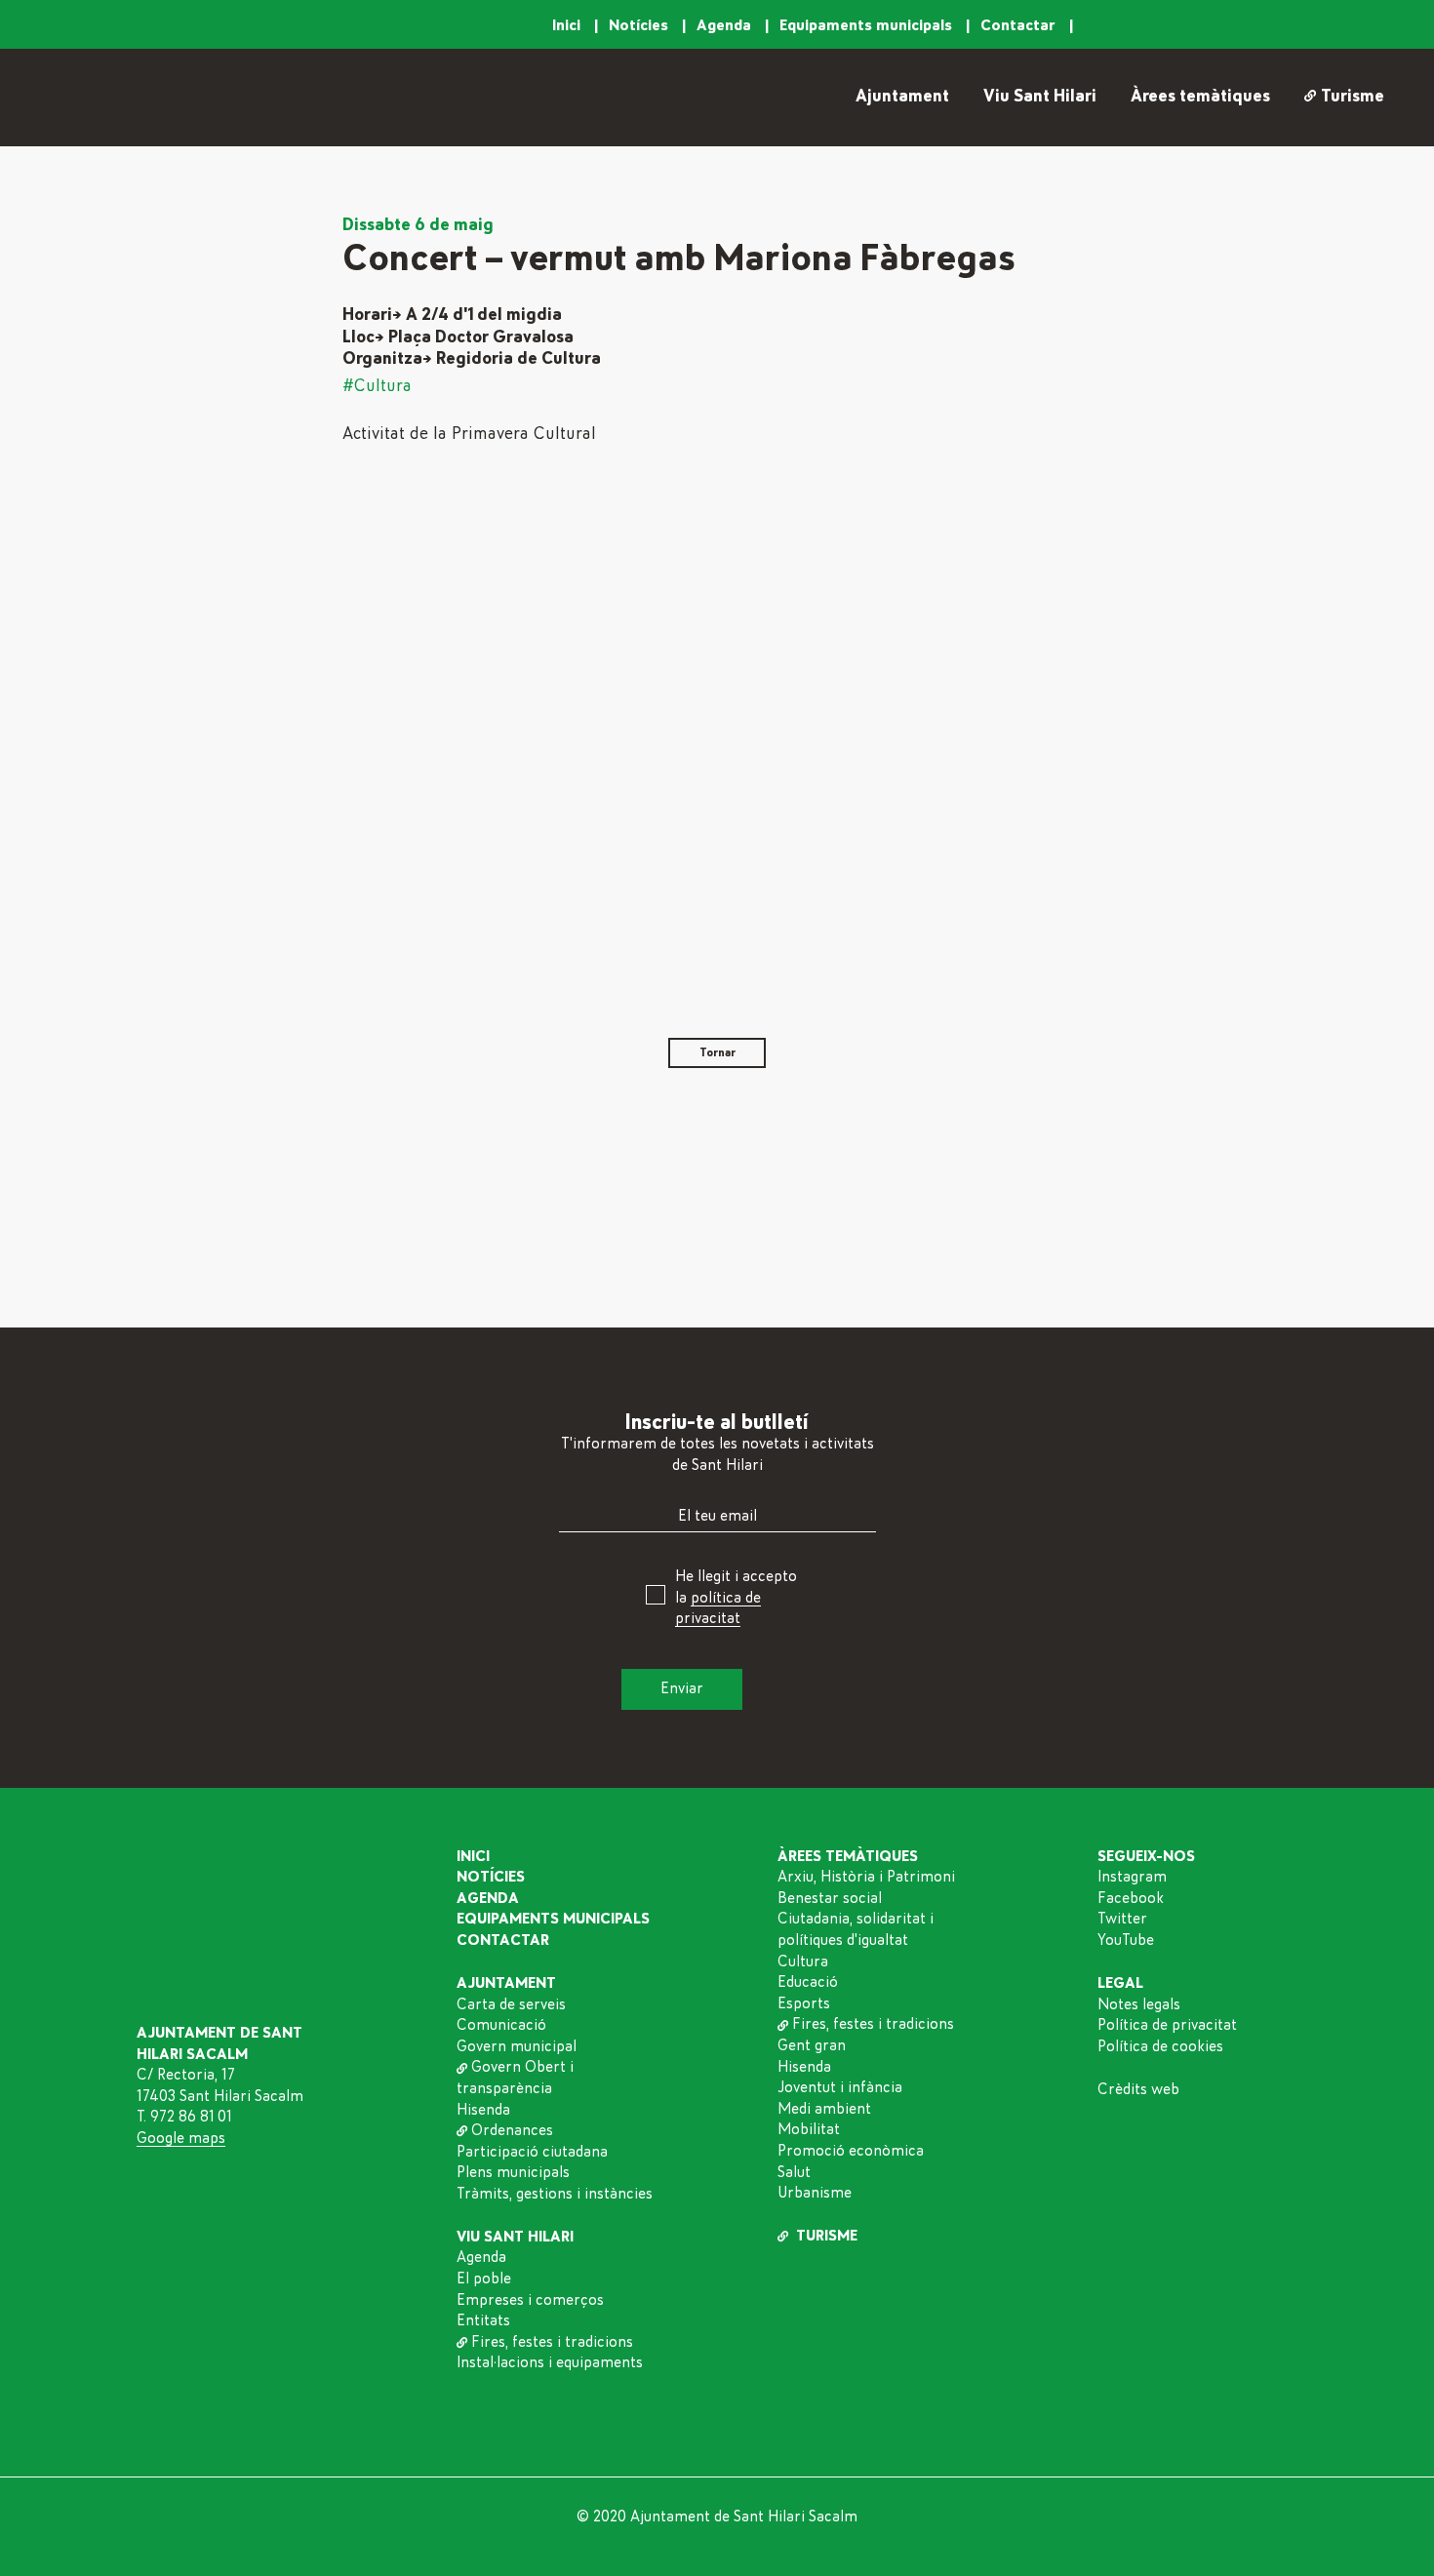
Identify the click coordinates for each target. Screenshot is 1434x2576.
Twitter (1122, 1919)
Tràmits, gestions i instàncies (555, 2194)
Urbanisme (815, 2193)
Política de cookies (1160, 2046)
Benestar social (830, 1898)
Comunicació (501, 2025)
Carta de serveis (511, 2004)
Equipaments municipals (868, 25)
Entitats (483, 2320)
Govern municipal (517, 2046)
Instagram (1132, 1877)
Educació (808, 1982)
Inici (568, 25)
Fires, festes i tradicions (552, 2342)
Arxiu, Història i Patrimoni (866, 1877)
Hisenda (483, 2110)
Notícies (640, 25)
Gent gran (812, 2045)
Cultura (803, 1962)
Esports (804, 2003)
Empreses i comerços (530, 2300)
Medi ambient (824, 2109)
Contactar (1020, 25)
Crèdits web (1138, 2089)
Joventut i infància (840, 2087)
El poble (484, 2279)
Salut (794, 2172)
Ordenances (512, 2130)
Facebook (1131, 1898)
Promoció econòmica (851, 2151)
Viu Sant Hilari (1040, 97)
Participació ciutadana (532, 2152)
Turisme (1352, 97)
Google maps (181, 2138)
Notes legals (1139, 2004)
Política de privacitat (1167, 2025)
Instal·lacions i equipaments (550, 2362)
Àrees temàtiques (1200, 97)
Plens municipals (513, 2172)
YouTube (1126, 1940)
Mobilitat (809, 2129)
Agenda (726, 25)
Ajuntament (902, 97)
